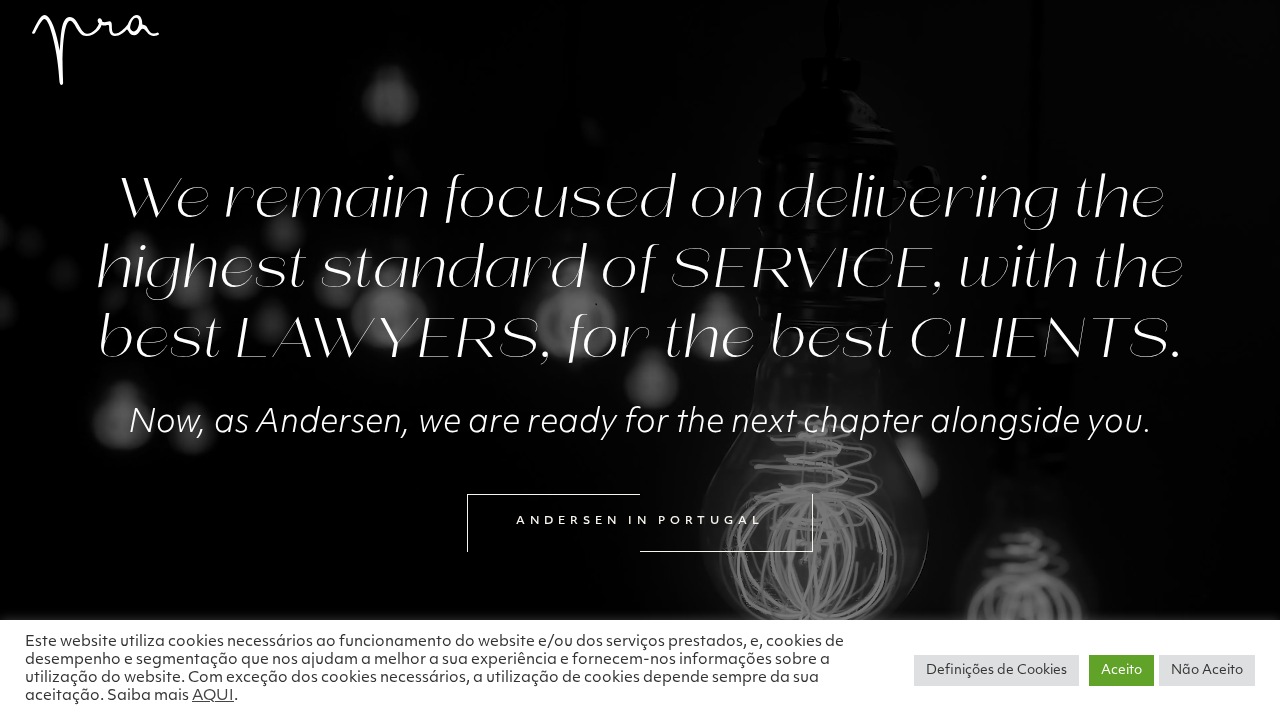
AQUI (213, 696)
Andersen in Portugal (640, 521)
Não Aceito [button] (1207, 670)
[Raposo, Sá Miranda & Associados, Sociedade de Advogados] (95, 50)
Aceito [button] (1121, 670)
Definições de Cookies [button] (996, 670)
